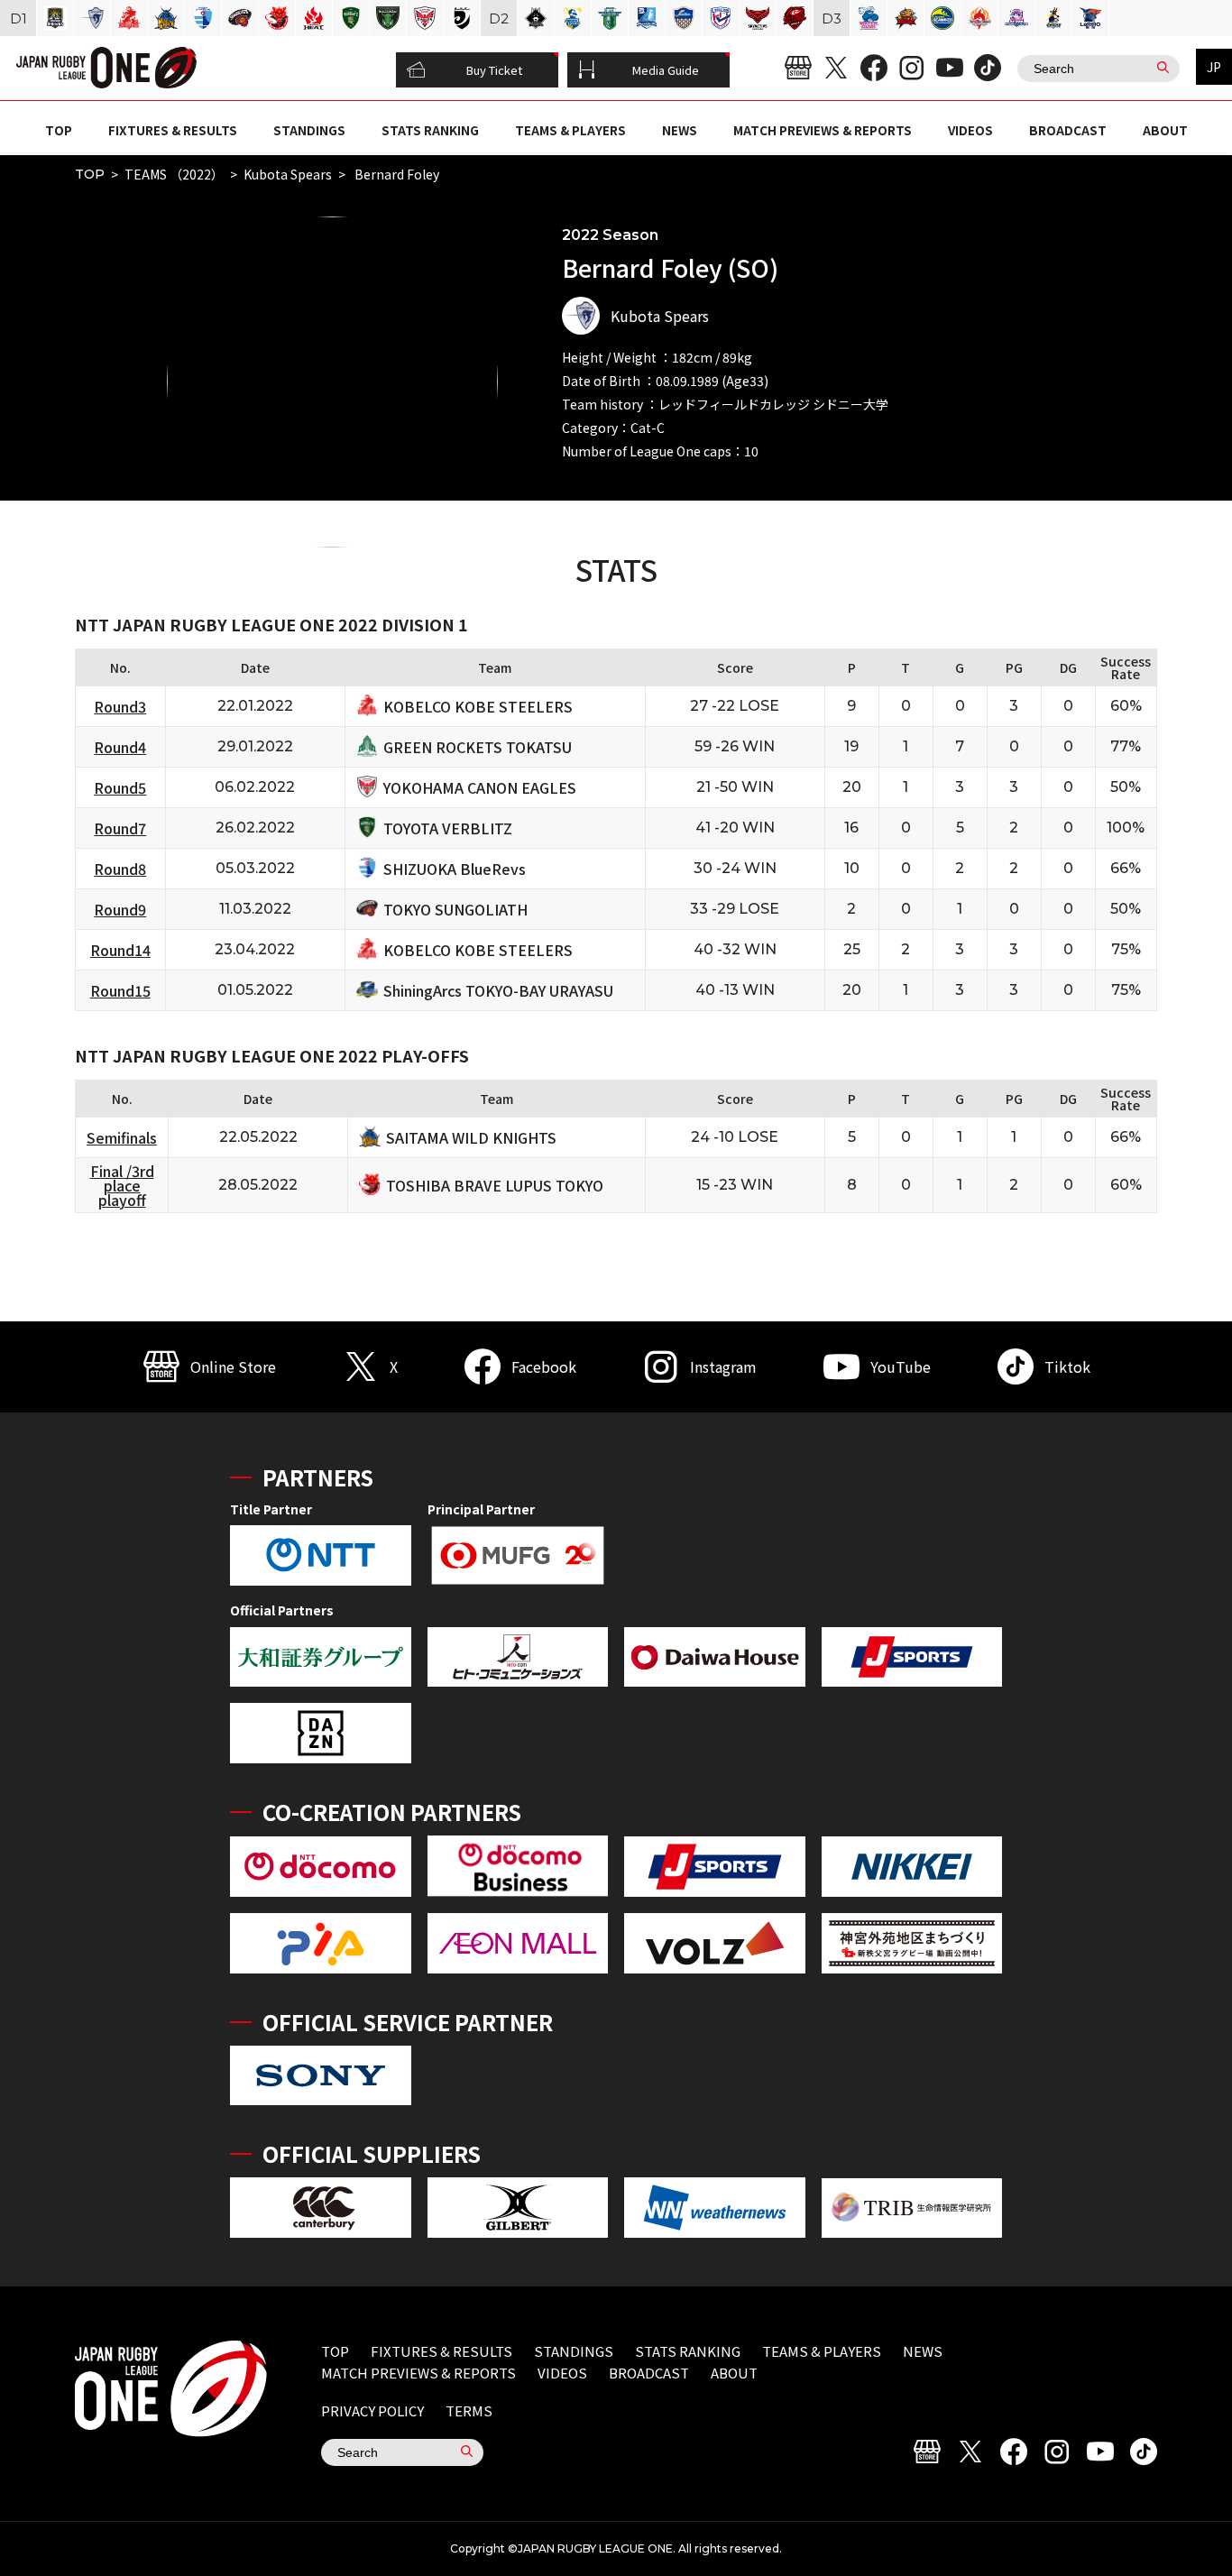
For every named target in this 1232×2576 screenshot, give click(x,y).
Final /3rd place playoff (122, 1185)
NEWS (680, 130)
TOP (59, 130)
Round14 (120, 950)
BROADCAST (1068, 130)
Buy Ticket (494, 70)
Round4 (120, 747)
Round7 (120, 828)
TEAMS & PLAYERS (570, 130)
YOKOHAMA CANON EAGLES (480, 787)
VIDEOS (970, 130)
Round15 (120, 990)
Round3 (120, 706)
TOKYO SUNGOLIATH (455, 909)
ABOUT (1165, 130)
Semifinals (122, 1137)
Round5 (120, 787)
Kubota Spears (288, 174)
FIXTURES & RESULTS (173, 130)
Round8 (120, 869)
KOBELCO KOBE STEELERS (478, 706)
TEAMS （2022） (174, 174)
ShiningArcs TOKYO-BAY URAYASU (498, 990)
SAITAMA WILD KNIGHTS (471, 1137)
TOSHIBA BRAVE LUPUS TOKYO (495, 1185)
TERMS (469, 2410)
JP (1214, 67)
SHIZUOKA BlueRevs (455, 869)
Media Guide (666, 70)
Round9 (120, 909)
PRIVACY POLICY (372, 2410)
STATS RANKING (430, 130)
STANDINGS (309, 130)
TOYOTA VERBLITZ (448, 828)
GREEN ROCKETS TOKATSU (478, 747)
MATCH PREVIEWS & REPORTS (823, 130)
